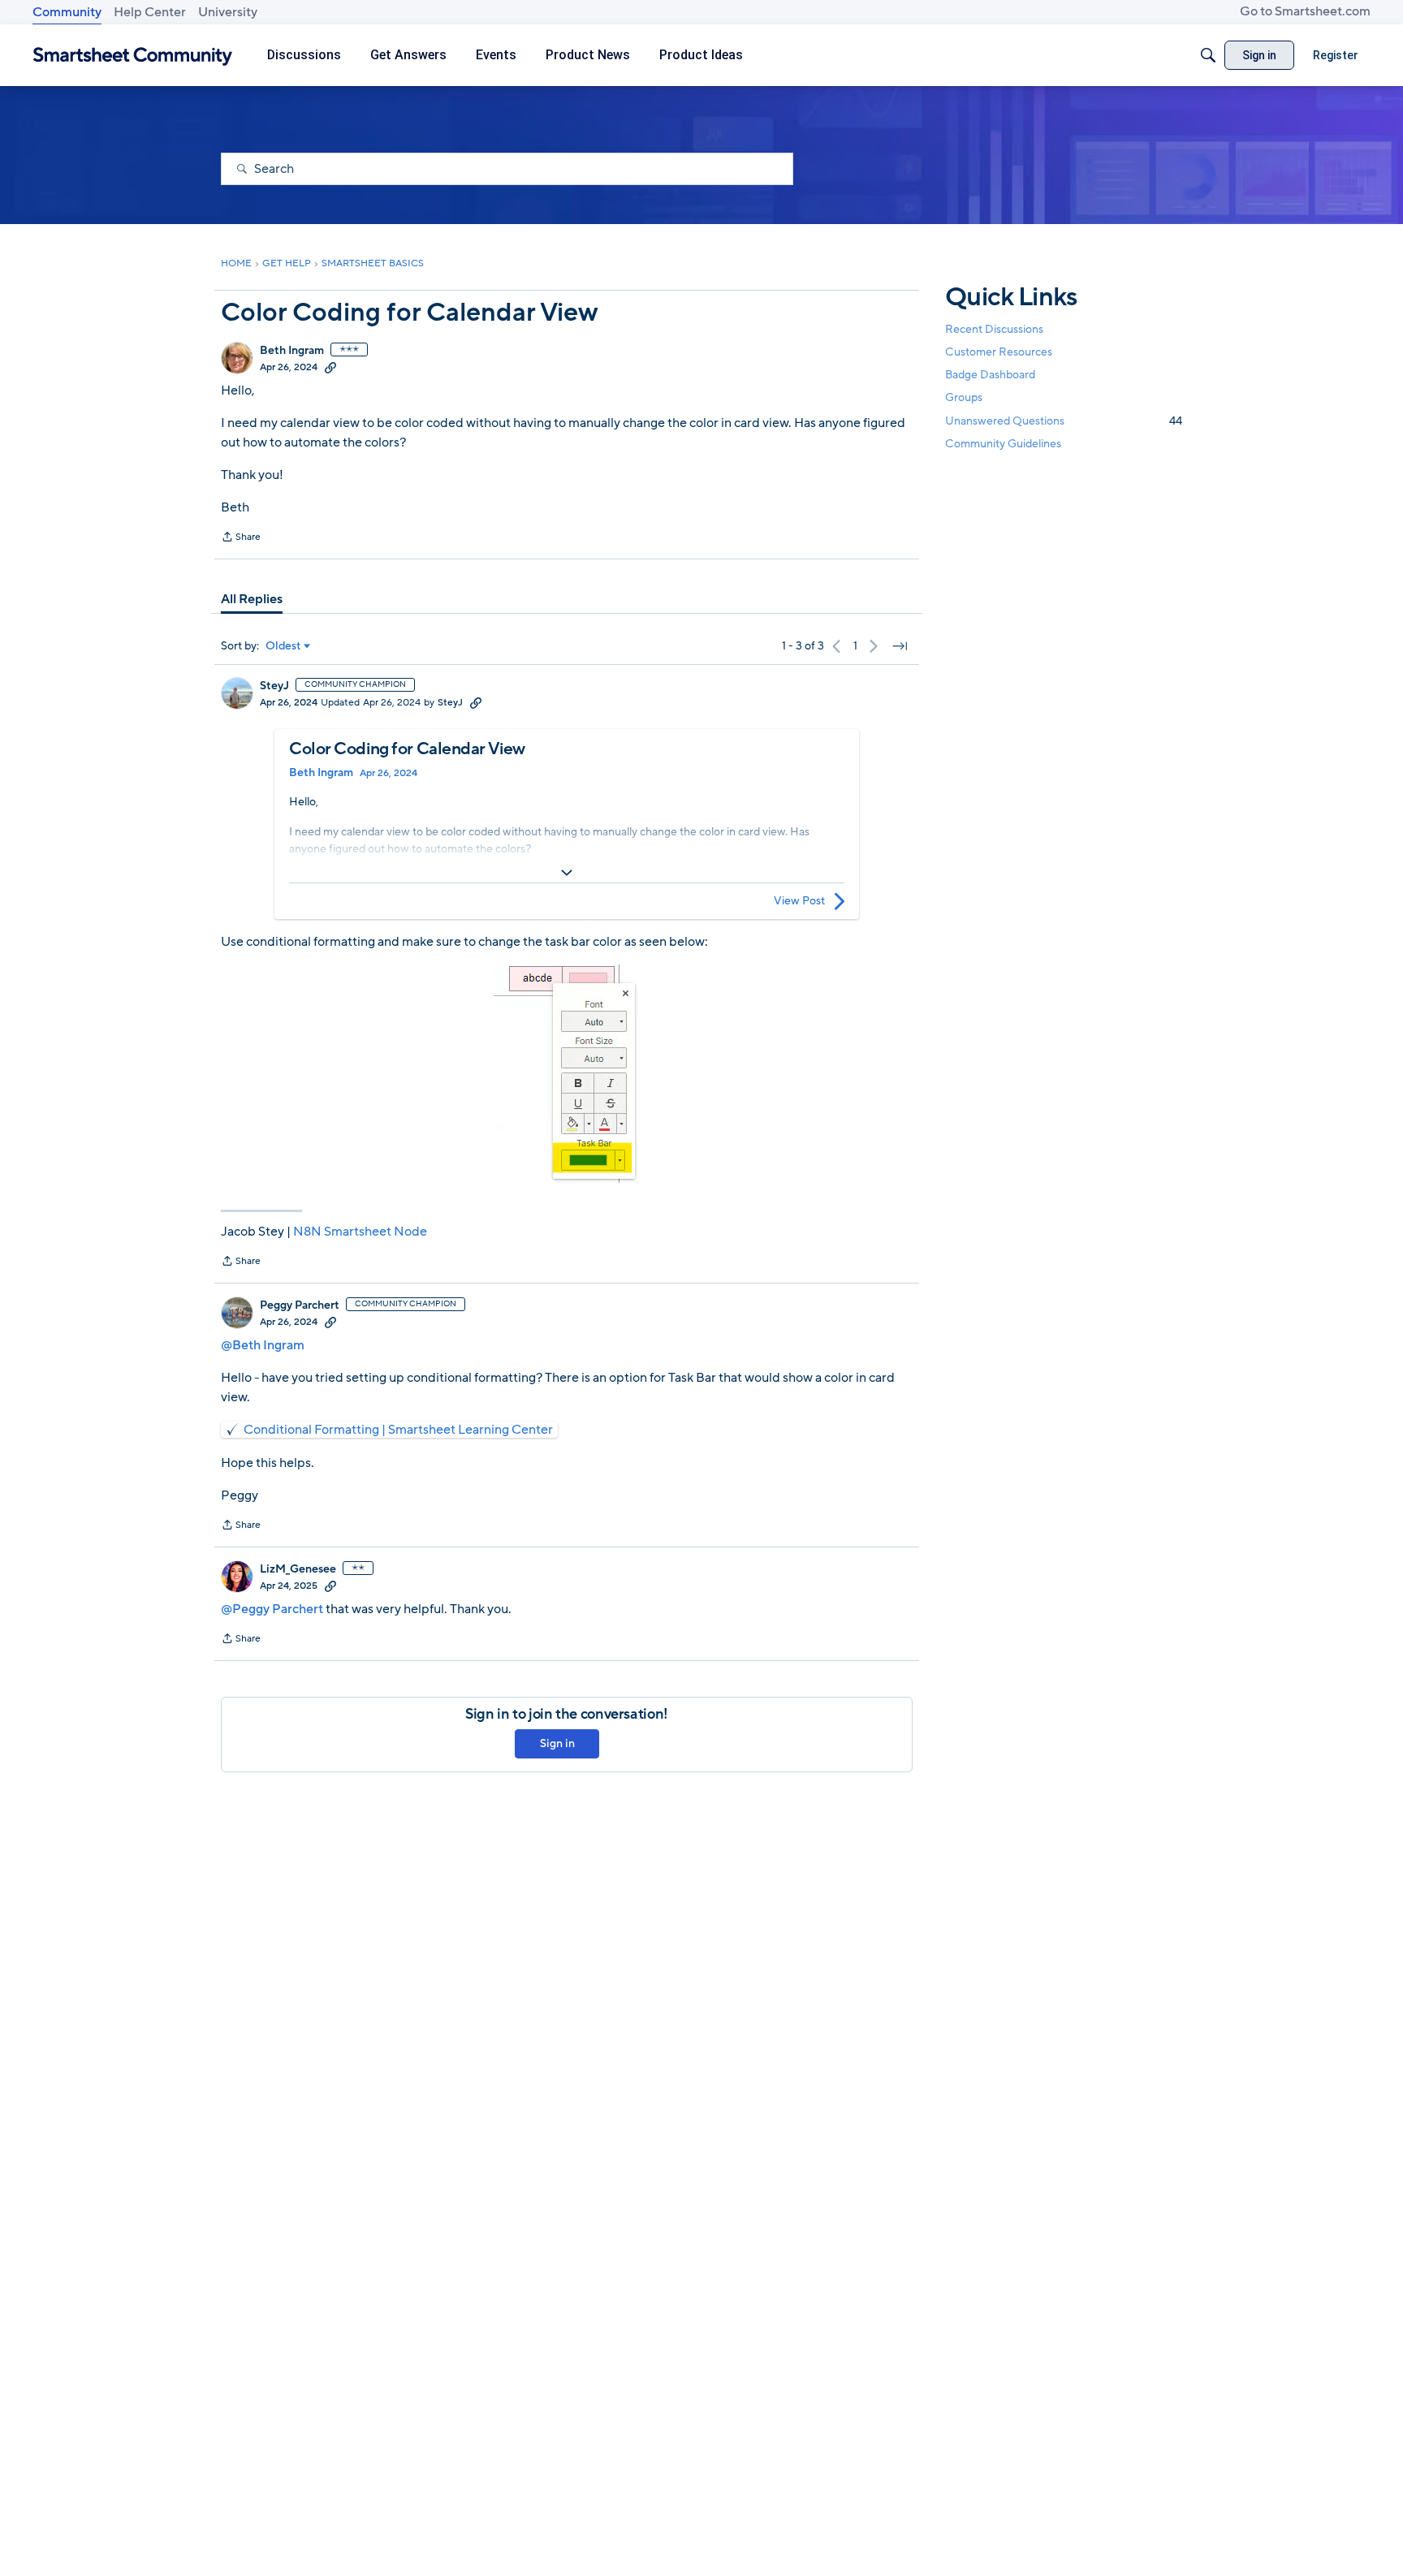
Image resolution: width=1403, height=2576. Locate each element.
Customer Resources (999, 352)
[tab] (252, 599)
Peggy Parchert (300, 1305)
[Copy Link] (330, 367)
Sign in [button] (557, 1743)
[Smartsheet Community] (133, 56)
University (228, 12)
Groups (964, 398)
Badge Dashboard (990, 375)
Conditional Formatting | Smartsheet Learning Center (398, 1430)
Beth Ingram (292, 351)
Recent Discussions (994, 329)
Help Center (150, 12)
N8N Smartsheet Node (360, 1232)
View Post (799, 901)
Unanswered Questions (1064, 421)
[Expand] (567, 873)
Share (241, 538)
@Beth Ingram (263, 1345)
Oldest (283, 646)
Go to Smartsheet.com (1305, 11)
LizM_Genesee (298, 1569)
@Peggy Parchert (272, 1609)
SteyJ (274, 686)
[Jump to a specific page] (900, 646)
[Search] (1208, 55)
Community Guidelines (1003, 444)
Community (67, 12)
